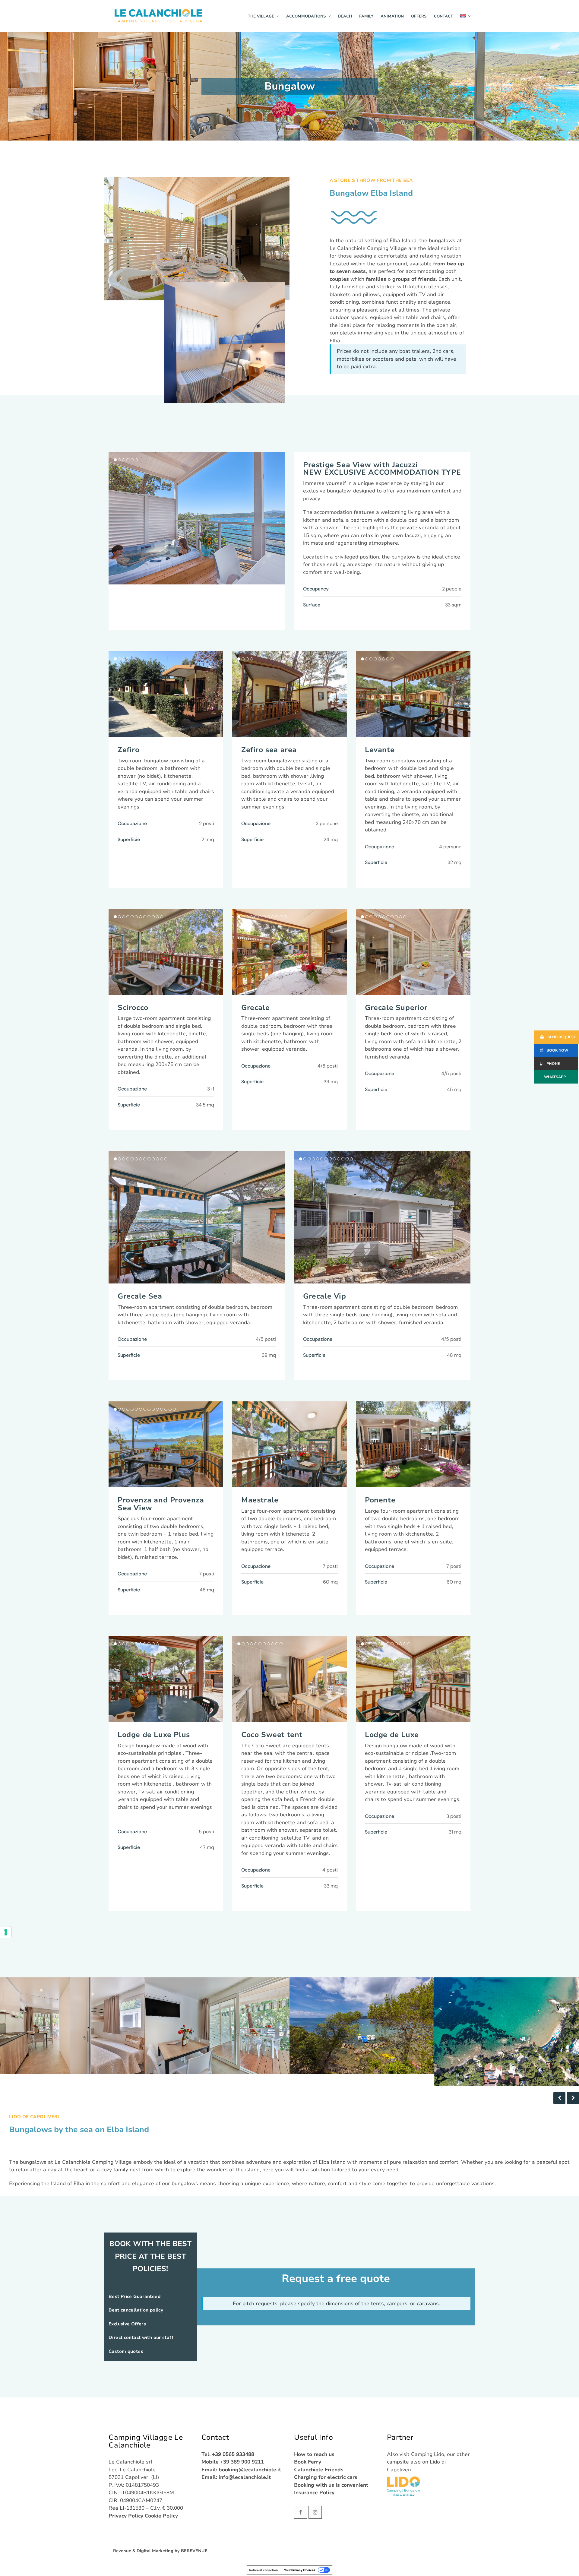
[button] (280, 518)
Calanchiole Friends (319, 2470)
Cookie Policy (161, 2516)
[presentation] (559, 2098)
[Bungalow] (225, 343)
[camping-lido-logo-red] (403, 2486)
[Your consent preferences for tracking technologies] (6, 1932)
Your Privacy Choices (300, 2570)
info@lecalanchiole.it (245, 2477)
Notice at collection (263, 2570)
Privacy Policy (126, 2516)
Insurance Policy (314, 2493)
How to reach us (314, 2454)
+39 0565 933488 (233, 2454)
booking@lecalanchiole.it (250, 2470)
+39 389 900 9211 (242, 2462)
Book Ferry (308, 2462)
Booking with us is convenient (331, 2485)
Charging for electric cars (326, 2477)
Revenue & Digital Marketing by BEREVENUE (160, 2551)
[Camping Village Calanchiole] (158, 16)
